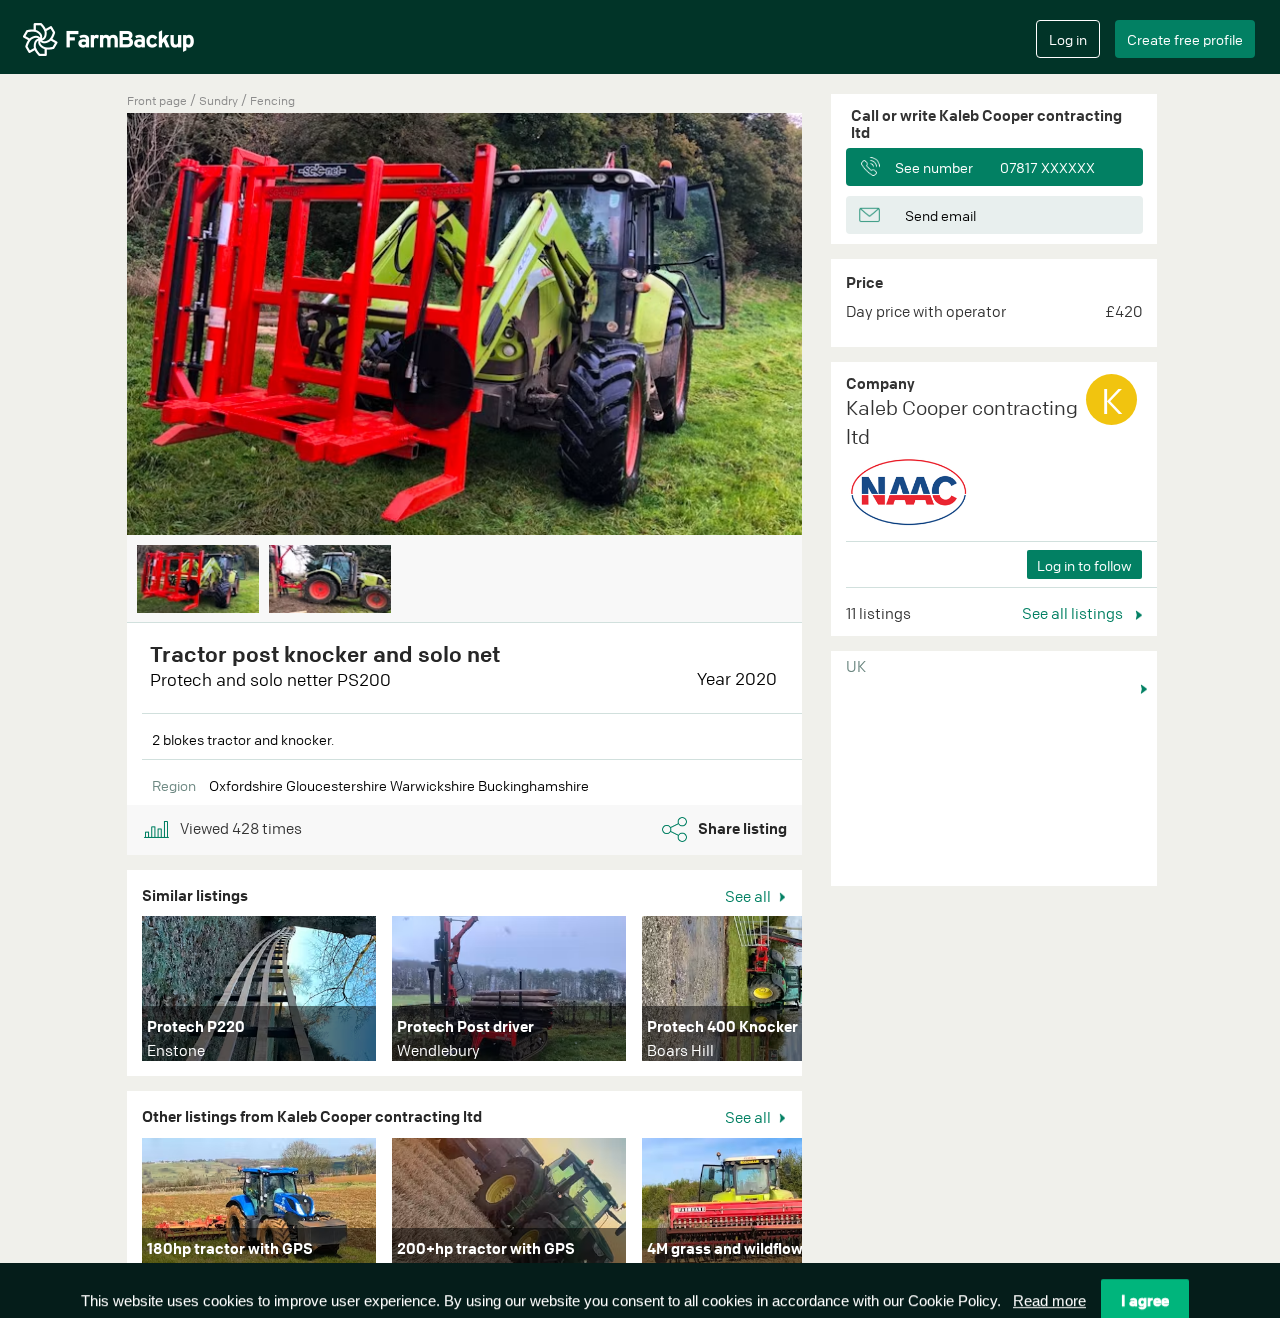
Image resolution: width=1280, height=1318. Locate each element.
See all (749, 896)
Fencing (272, 100)
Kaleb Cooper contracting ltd (962, 422)
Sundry (220, 100)
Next (832, 326)
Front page (157, 100)
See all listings (1074, 613)
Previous (97, 326)
